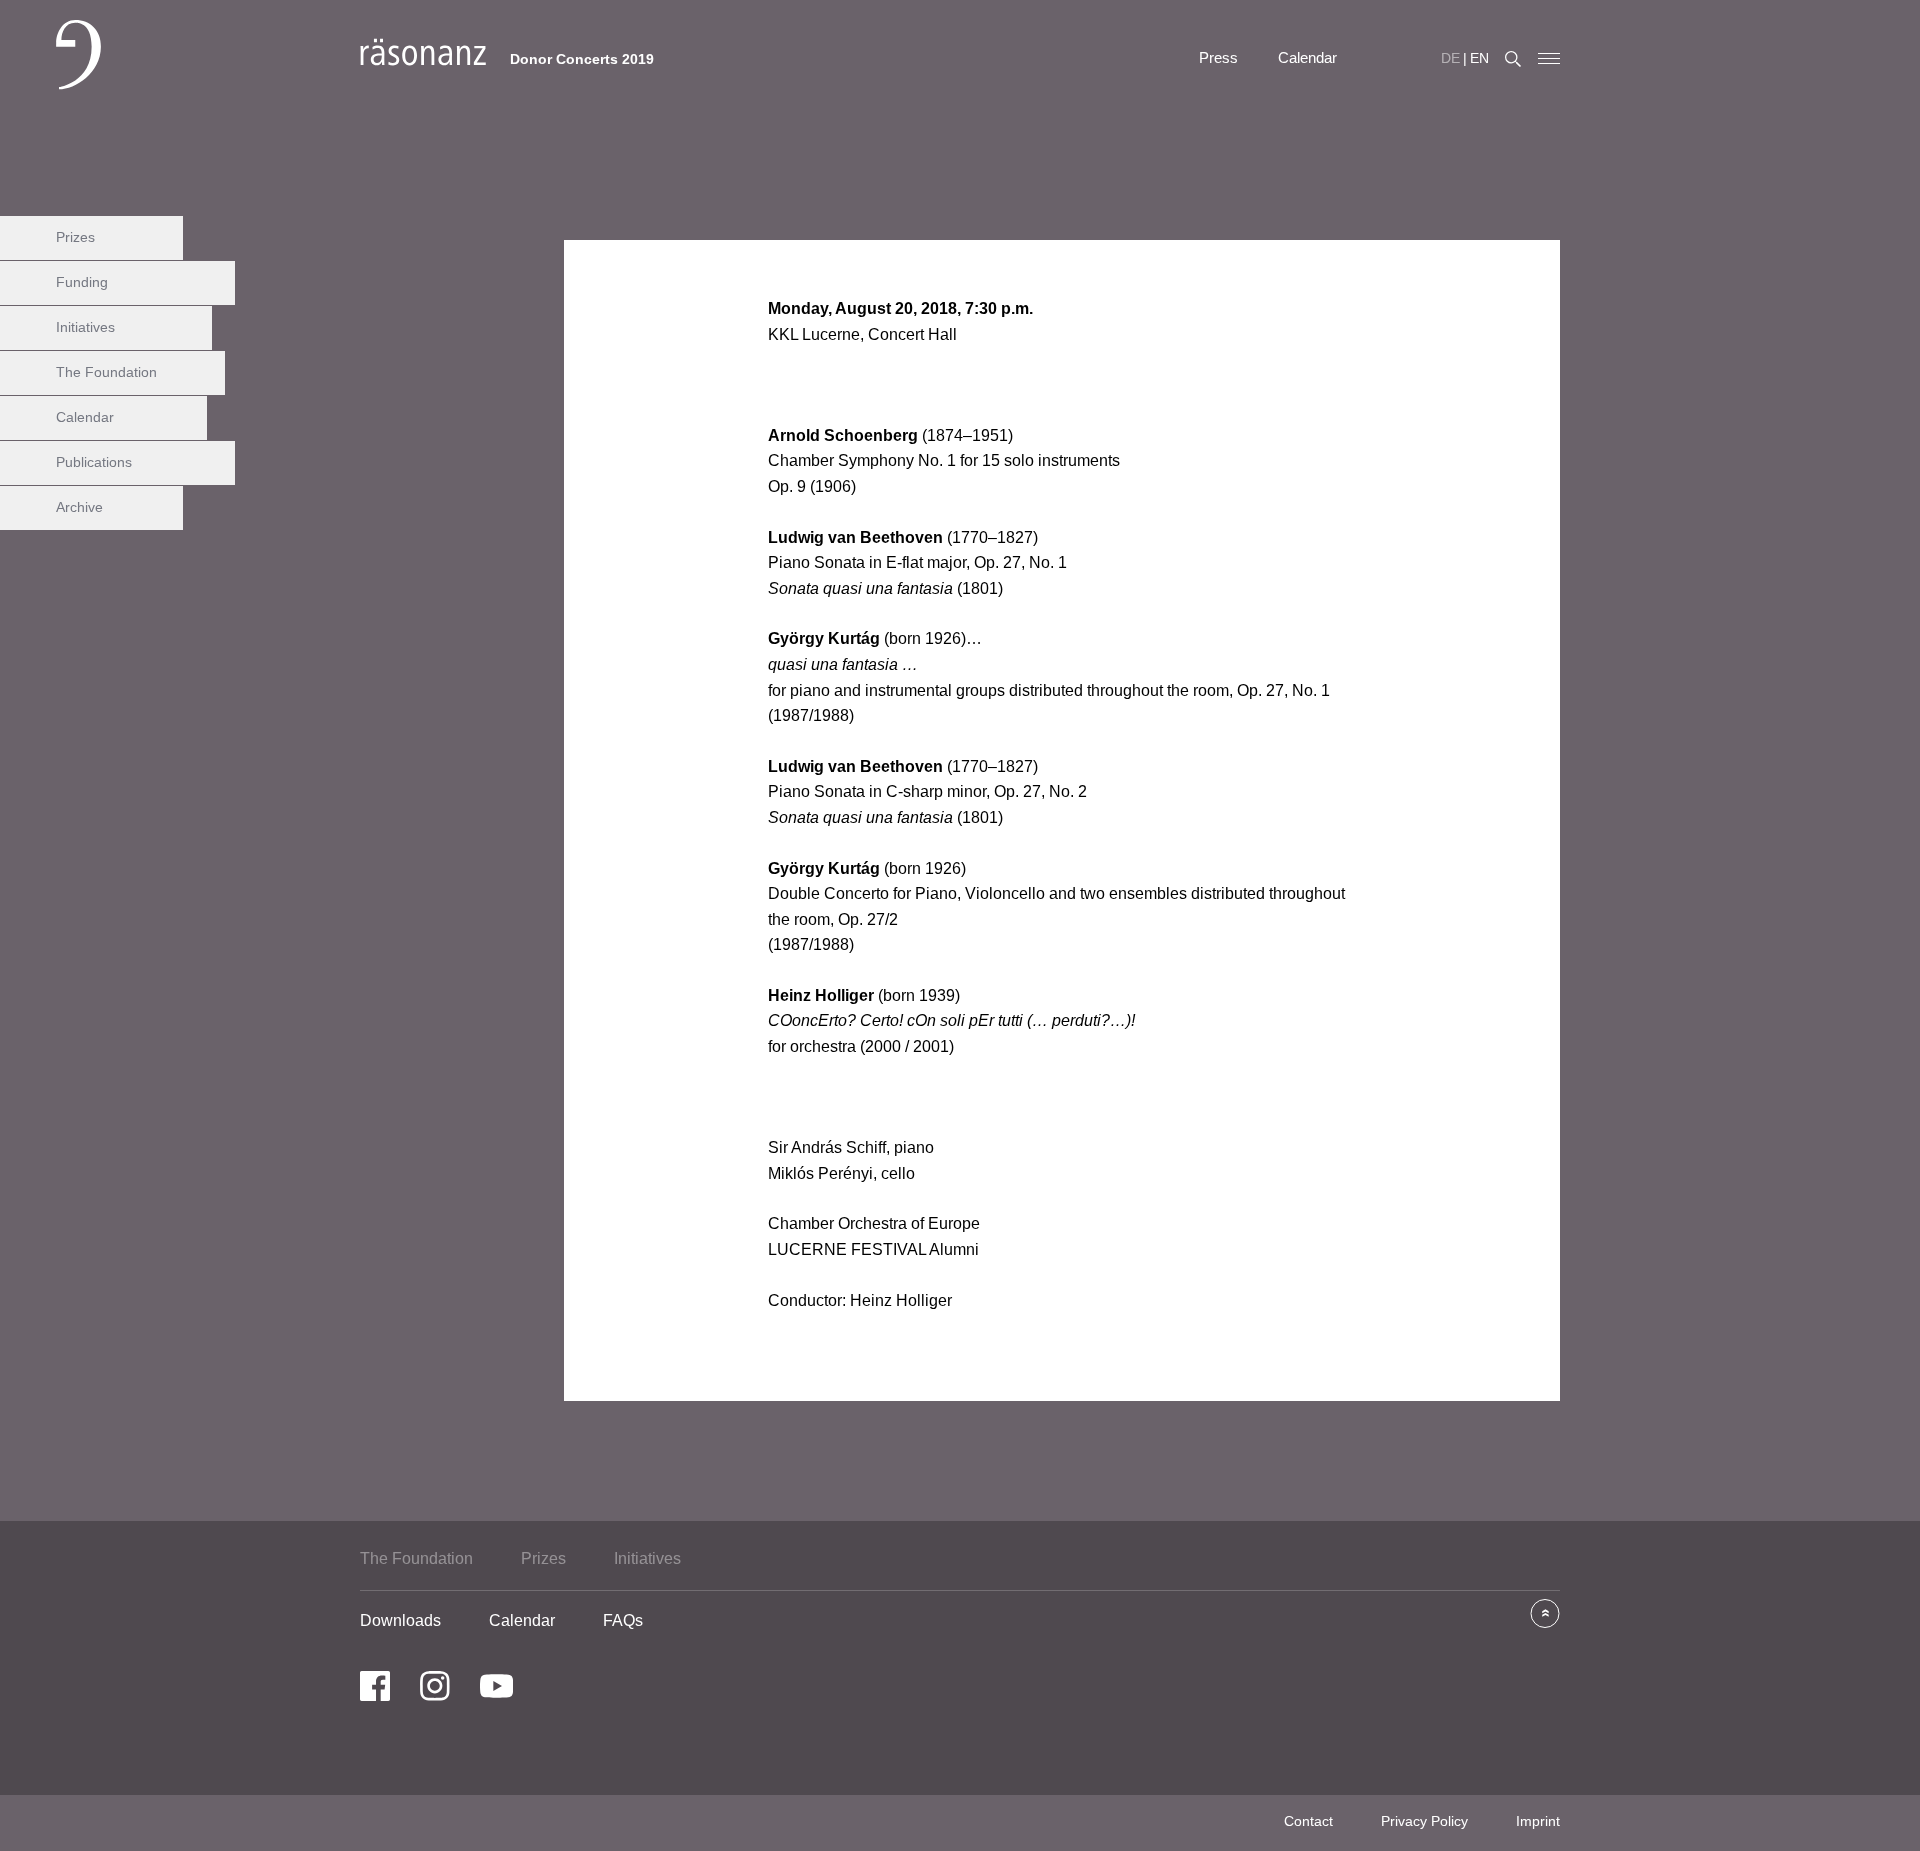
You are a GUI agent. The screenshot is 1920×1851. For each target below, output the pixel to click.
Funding (82, 282)
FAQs (623, 1620)
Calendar (1307, 57)
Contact (1308, 1821)
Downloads (400, 1620)
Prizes (75, 237)
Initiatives (85, 327)
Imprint (1538, 1821)
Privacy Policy (1424, 1821)
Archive (79, 507)
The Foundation (106, 372)
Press (1218, 57)
